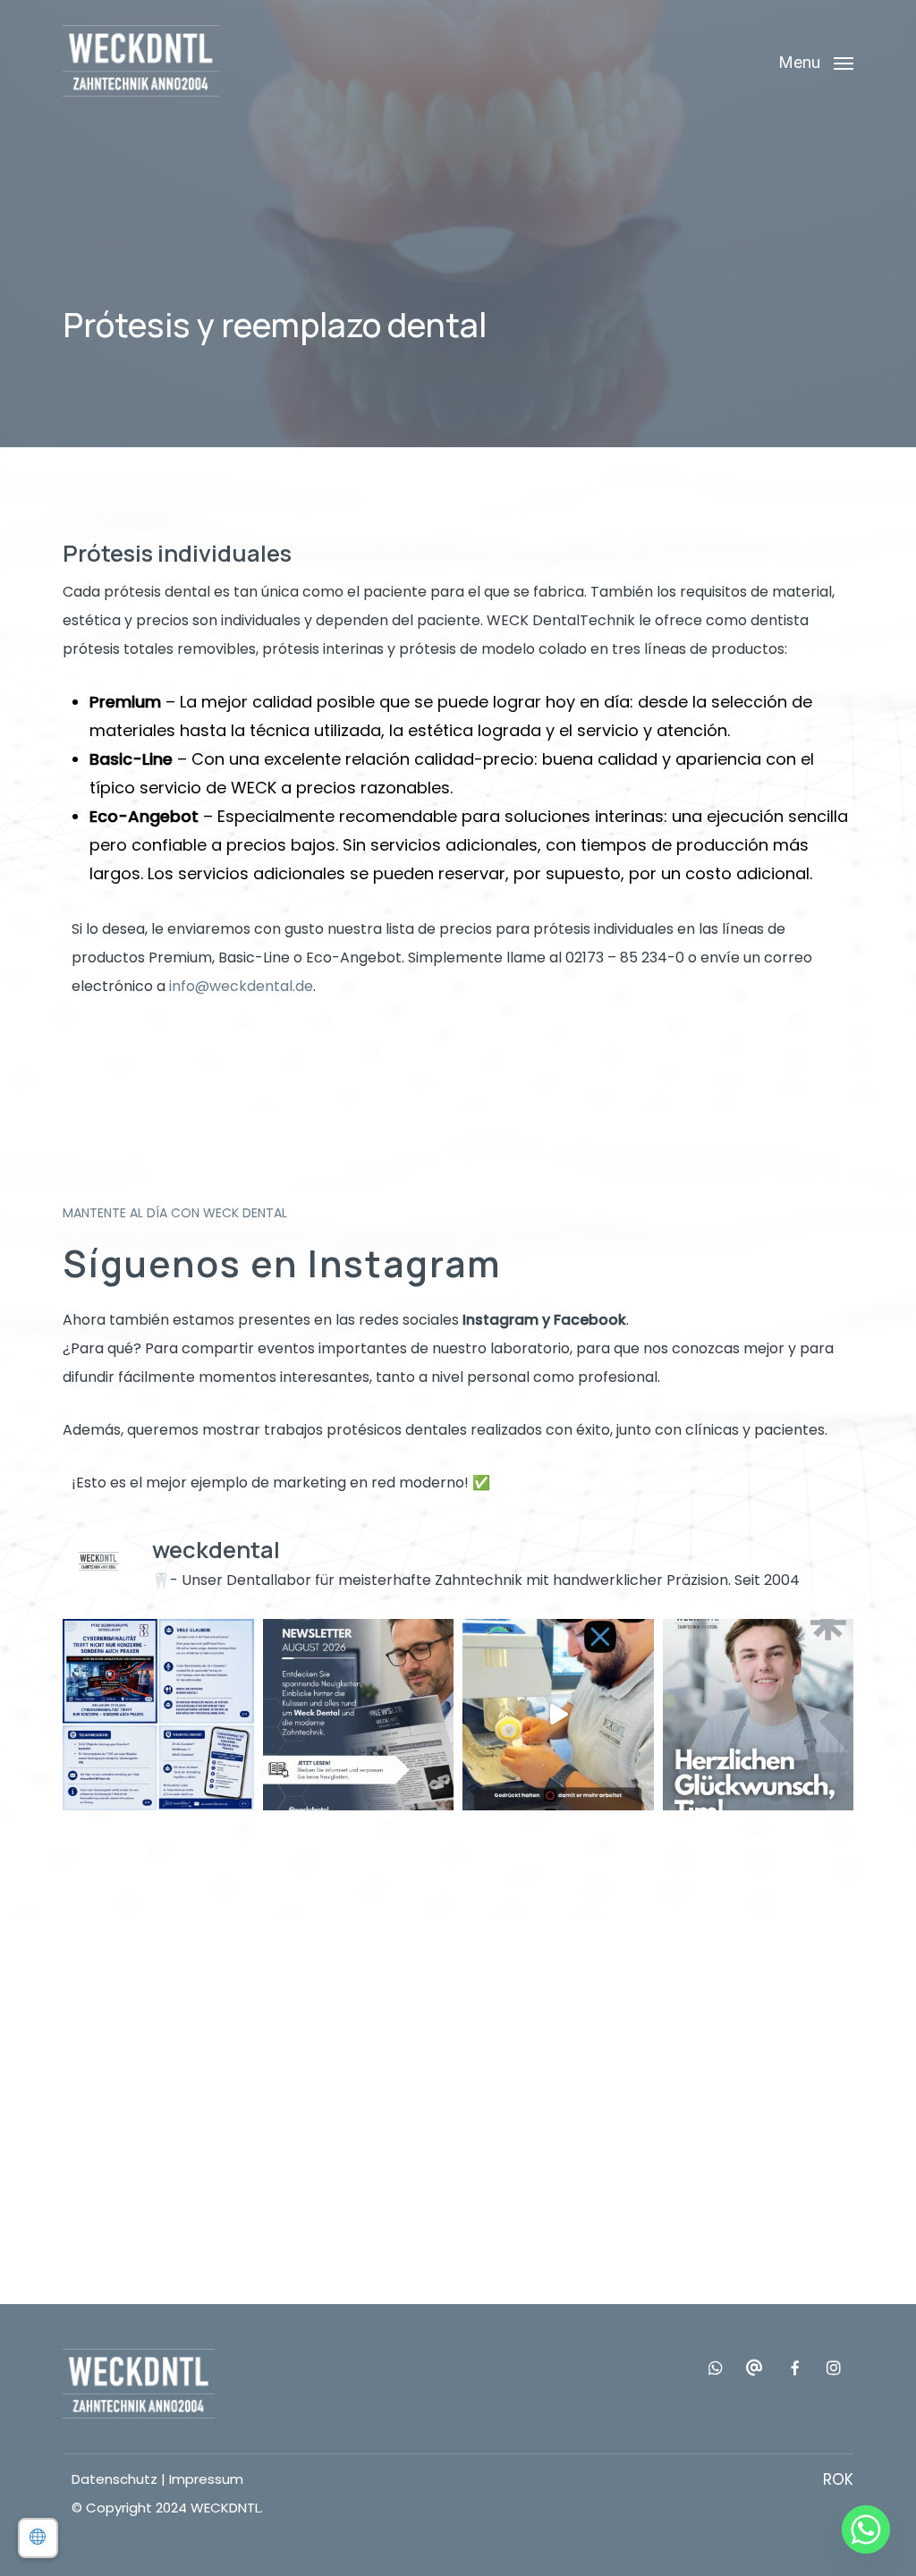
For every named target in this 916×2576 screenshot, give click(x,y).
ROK (838, 2479)
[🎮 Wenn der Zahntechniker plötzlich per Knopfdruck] (558, 1715)
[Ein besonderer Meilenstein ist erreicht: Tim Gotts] (759, 1715)
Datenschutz (114, 2479)
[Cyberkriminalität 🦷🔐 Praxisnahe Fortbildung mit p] (158, 1715)
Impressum (206, 2479)
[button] (816, 61)
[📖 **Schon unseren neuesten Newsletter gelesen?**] (359, 1715)
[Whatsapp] (866, 2529)
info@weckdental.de (241, 986)
